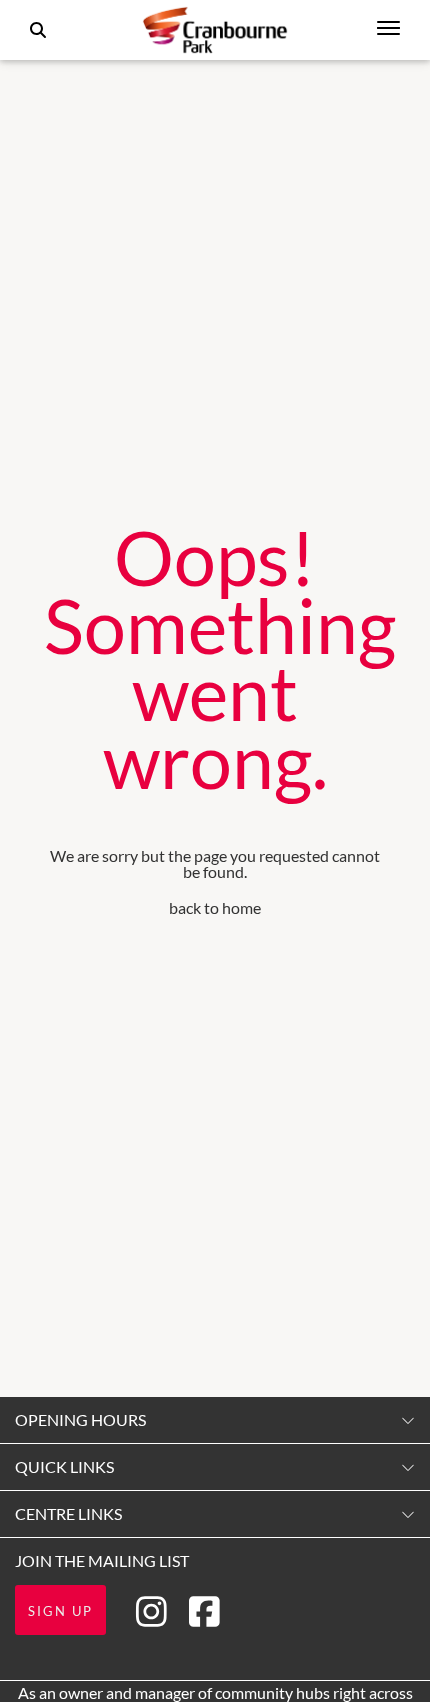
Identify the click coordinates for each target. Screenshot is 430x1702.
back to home (215, 907)
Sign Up (60, 1611)
